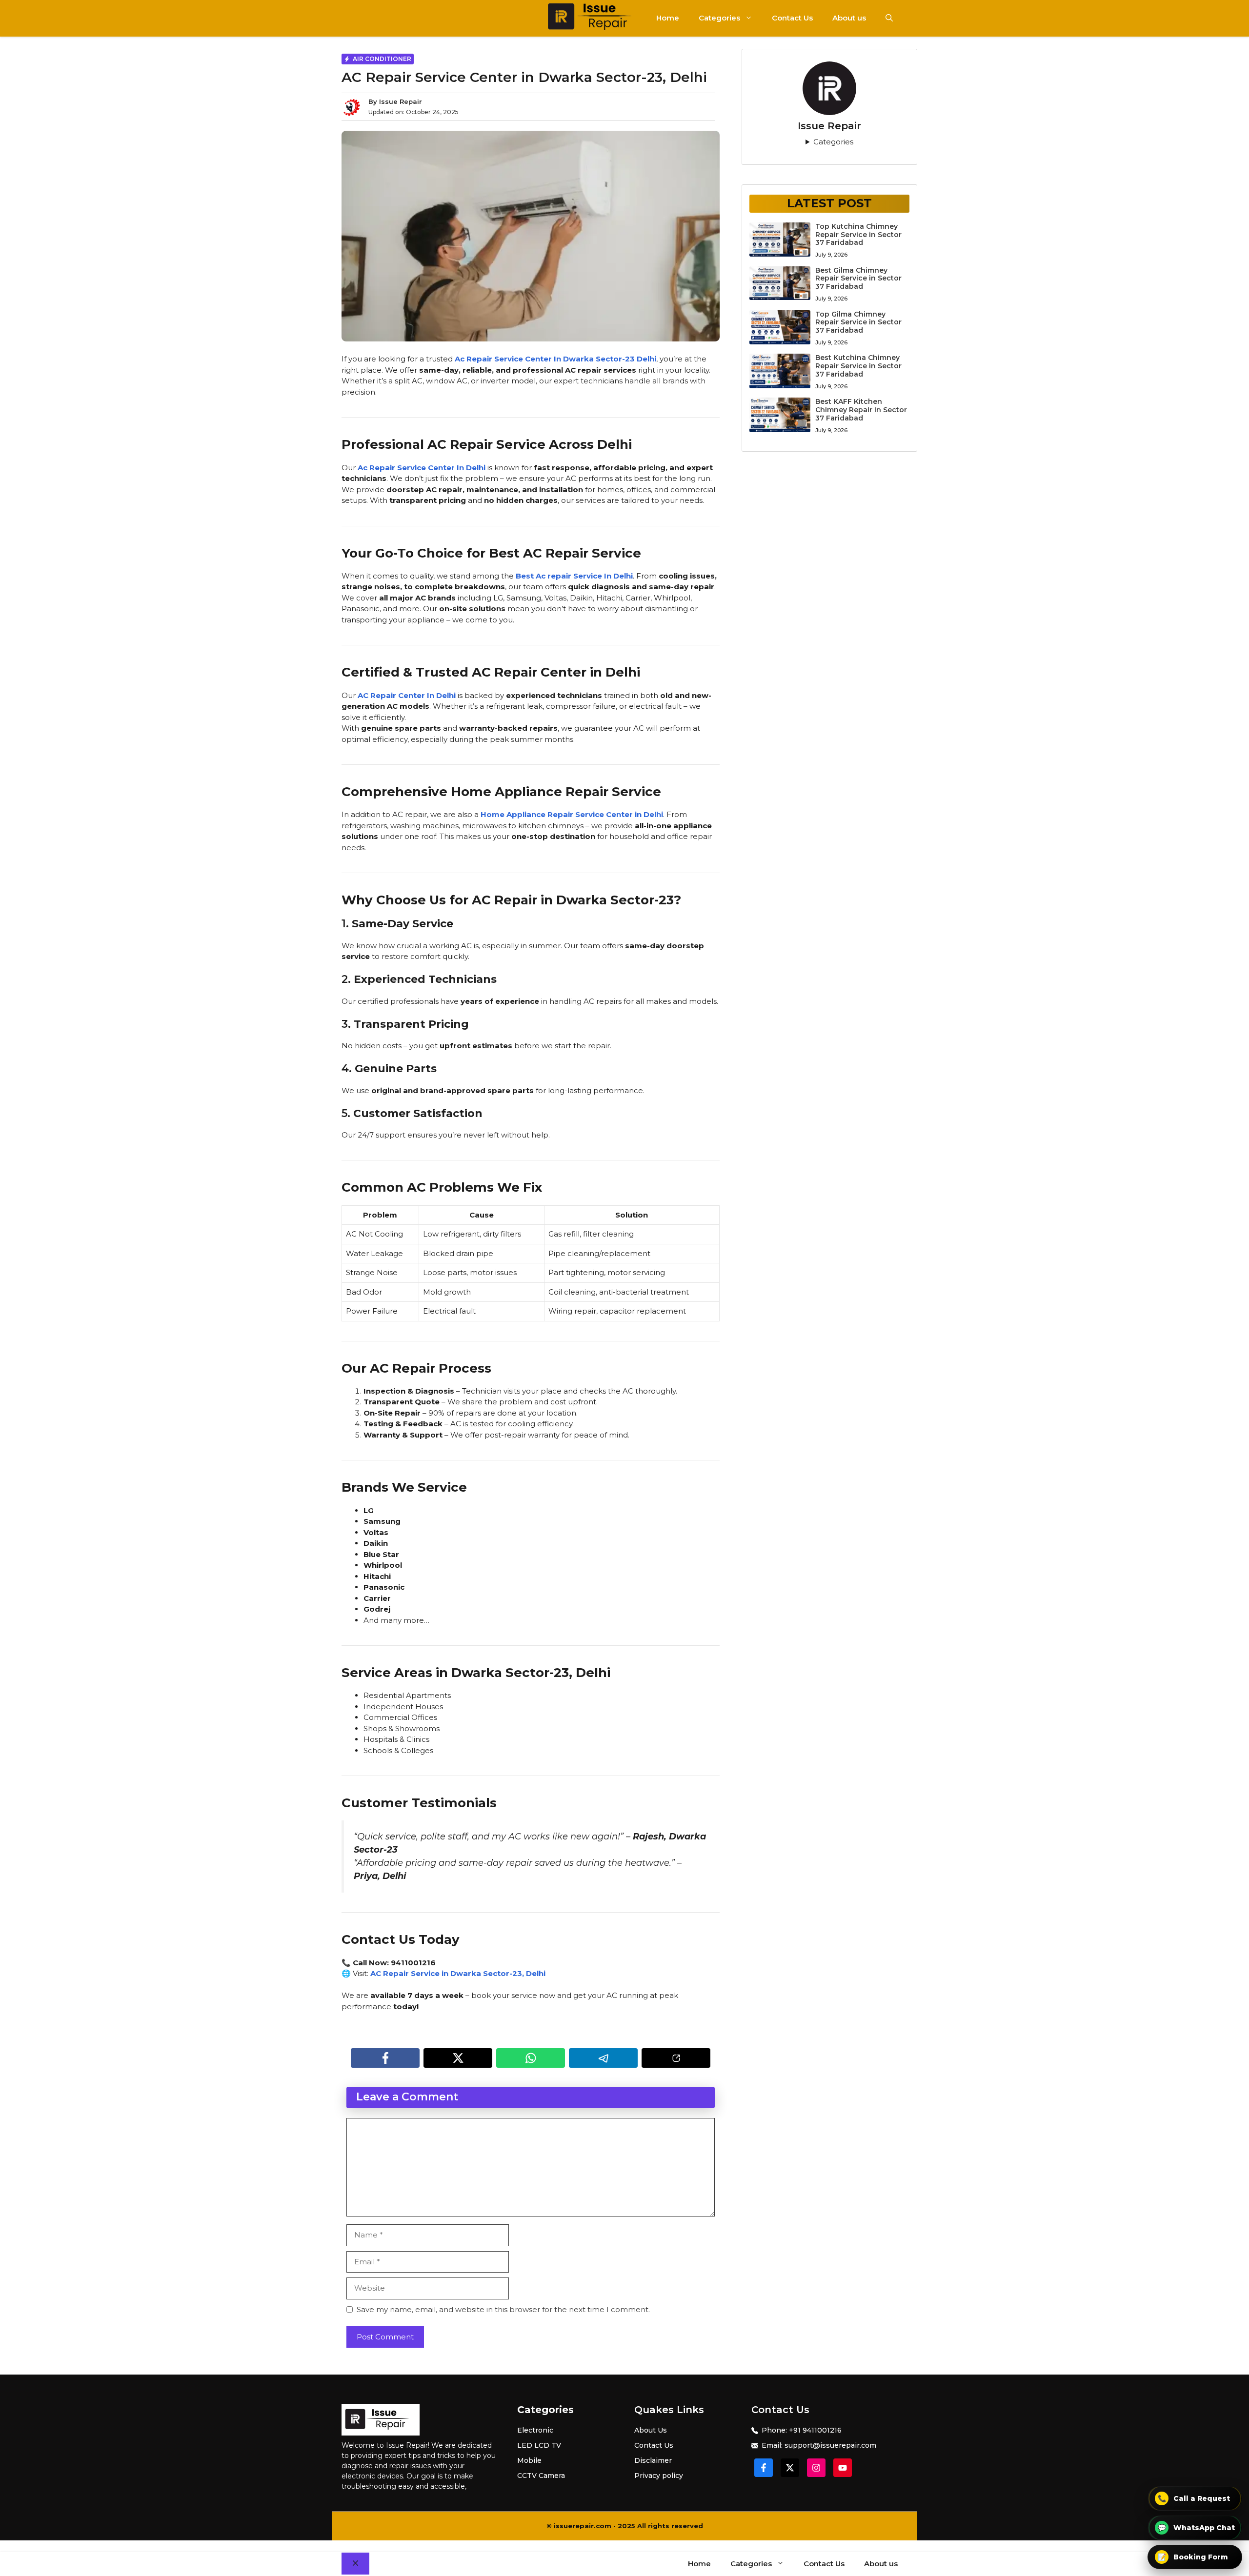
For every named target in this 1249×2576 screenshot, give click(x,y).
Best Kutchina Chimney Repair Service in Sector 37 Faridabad (858, 366)
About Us (651, 2430)
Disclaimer (653, 2460)
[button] (889, 18)
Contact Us (792, 18)
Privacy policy (659, 2476)
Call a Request (1194, 2498)
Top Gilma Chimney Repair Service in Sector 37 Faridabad (858, 322)
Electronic (535, 2430)
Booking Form (1193, 2557)
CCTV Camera (541, 2476)
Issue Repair (401, 101)
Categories (719, 18)
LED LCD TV (539, 2445)
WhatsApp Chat (1197, 2528)
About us (849, 18)
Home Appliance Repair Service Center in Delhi (572, 814)
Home (668, 18)
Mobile (529, 2460)
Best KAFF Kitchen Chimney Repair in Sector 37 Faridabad (861, 410)
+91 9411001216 (815, 2430)
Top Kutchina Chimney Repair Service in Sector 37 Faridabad (858, 235)
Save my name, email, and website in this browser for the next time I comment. (503, 2309)
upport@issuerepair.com (832, 2445)
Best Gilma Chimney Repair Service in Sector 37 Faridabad (858, 279)
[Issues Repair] (595, 18)
